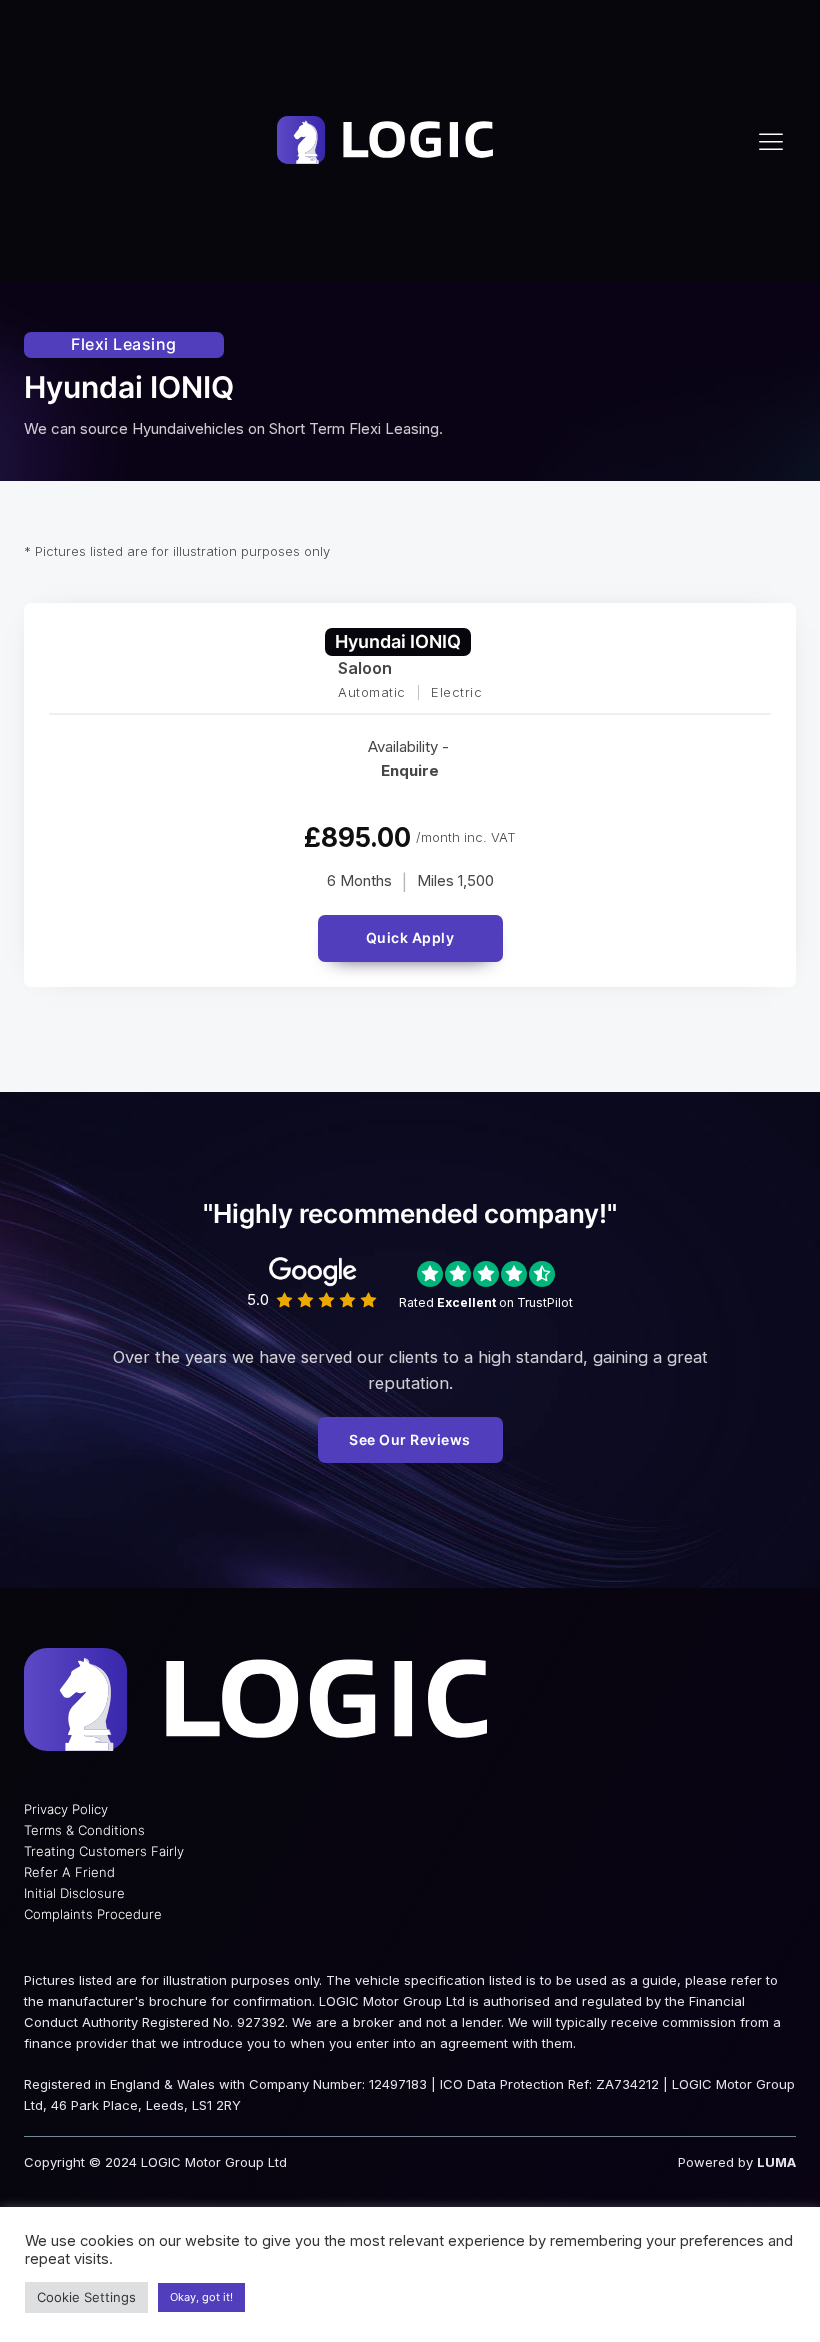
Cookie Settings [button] (86, 2297)
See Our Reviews (410, 1439)
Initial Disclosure (74, 1893)
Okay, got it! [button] (201, 2297)
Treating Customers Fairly (104, 1851)
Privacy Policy (66, 1809)
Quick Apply (410, 937)
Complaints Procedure (93, 1914)
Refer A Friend (69, 1872)
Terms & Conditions (84, 1830)
